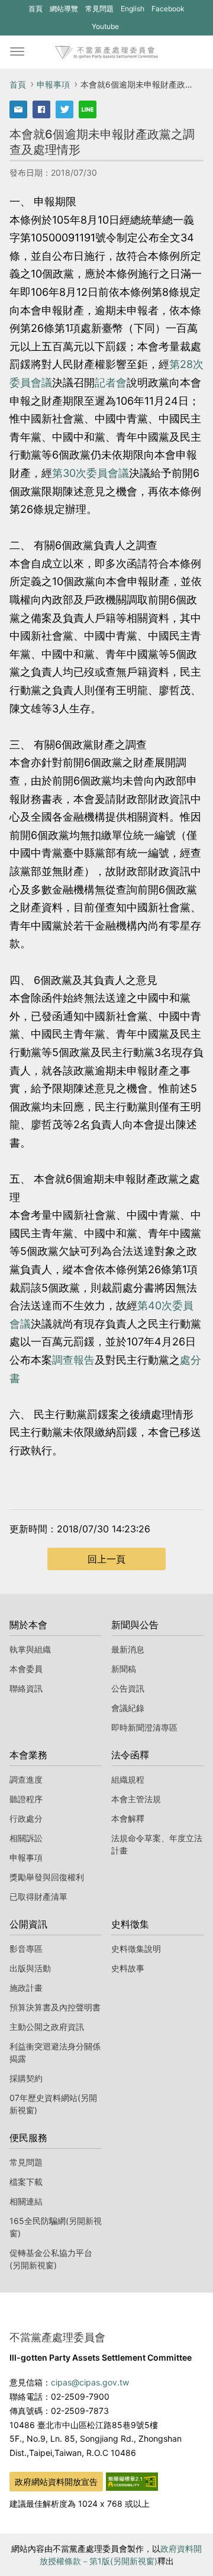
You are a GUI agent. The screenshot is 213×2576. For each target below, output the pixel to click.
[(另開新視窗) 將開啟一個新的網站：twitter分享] (64, 109)
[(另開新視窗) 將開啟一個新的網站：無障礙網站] (132, 2481)
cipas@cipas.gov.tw (90, 2382)
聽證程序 (26, 1799)
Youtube (105, 28)
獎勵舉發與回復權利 (47, 1877)
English (133, 9)
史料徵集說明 (136, 1949)
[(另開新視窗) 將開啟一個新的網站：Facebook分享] (41, 109)
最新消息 (128, 1649)
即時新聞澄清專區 (144, 1727)
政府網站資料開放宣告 (56, 2482)
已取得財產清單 (38, 1897)
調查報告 (73, 1360)
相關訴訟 (26, 1838)
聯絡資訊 (26, 1688)
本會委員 (26, 1669)
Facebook (168, 11)
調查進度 (26, 1779)
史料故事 (128, 1968)
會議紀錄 (128, 1708)
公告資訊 (128, 1688)
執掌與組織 (30, 1649)
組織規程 (128, 1779)
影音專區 (26, 1949)
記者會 (111, 382)
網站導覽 (64, 9)
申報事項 (53, 84)
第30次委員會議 (91, 473)
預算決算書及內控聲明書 (55, 2007)
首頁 (35, 9)
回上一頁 (106, 1559)
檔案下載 (26, 2182)
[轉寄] (18, 109)
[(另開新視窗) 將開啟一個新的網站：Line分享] (88, 109)
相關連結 (26, 2201)
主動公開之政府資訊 (47, 2027)
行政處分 (26, 1818)
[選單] (17, 52)
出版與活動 (30, 1968)
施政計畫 (26, 1988)
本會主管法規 (136, 1799)
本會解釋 (128, 1818)
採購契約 (26, 2078)
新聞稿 (124, 1669)
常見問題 (99, 9)
